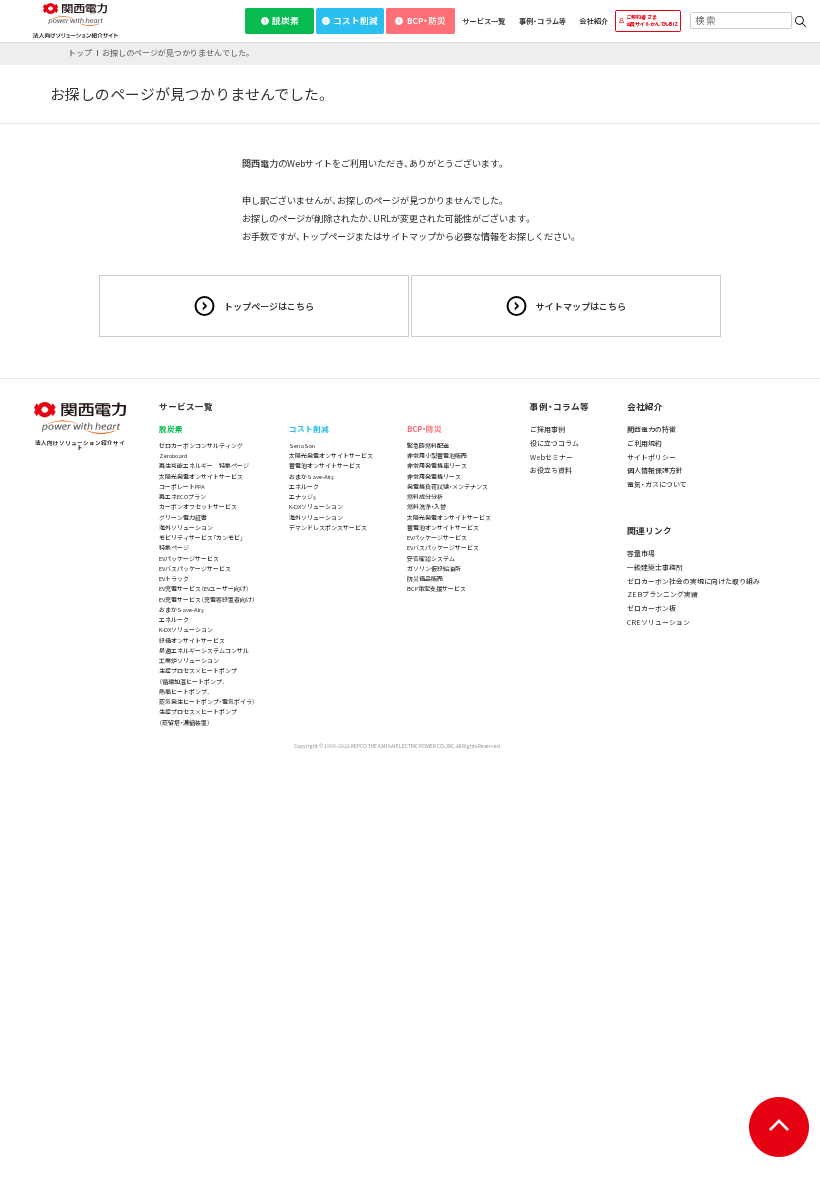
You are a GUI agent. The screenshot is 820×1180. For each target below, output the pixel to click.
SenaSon (302, 445)
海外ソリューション (186, 527)
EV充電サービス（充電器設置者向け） (207, 599)
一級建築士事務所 (655, 567)
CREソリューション (658, 622)
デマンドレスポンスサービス (328, 527)
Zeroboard (173, 455)
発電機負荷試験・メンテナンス (447, 486)
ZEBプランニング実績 (662, 594)
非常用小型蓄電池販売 (437, 455)
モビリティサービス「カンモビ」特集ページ (201, 542)
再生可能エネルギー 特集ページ (204, 465)
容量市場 (641, 553)
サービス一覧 (484, 21)
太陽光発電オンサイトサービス (201, 476)
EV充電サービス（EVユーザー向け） (204, 588)
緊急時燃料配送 (428, 445)
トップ (80, 53)
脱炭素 (285, 20)
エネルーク (174, 619)
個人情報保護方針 (655, 470)
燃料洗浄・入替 (426, 506)
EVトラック (174, 578)
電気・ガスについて (657, 484)
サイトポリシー (651, 457)
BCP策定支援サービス (436, 588)
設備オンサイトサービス (192, 640)
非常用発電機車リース (437, 465)
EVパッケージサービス (189, 558)
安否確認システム (431, 558)
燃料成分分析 (425, 496)
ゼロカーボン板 (651, 608)
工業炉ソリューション (189, 660)
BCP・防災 (426, 20)
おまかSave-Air (181, 610)
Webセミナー (551, 457)
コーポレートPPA (182, 486)
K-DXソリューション (186, 629)
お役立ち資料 (551, 470)
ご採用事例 (547, 429)
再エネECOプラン (182, 496)
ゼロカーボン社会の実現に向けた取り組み (693, 581)
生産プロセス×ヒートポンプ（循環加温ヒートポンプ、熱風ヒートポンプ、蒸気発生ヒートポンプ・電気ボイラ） (207, 686)
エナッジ (302, 497)
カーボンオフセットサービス (198, 506)
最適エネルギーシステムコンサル (204, 650)
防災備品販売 (425, 578)
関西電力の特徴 (651, 429)
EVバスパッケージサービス (195, 568)
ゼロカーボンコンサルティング (201, 445)
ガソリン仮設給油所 (434, 568)
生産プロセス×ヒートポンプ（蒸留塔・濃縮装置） (198, 716)
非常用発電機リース (434, 476)
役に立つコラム (554, 443)
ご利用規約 (644, 443)
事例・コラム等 (543, 21)
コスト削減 (355, 20)
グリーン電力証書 (183, 517)
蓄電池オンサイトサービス (325, 465)
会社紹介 (593, 21)
